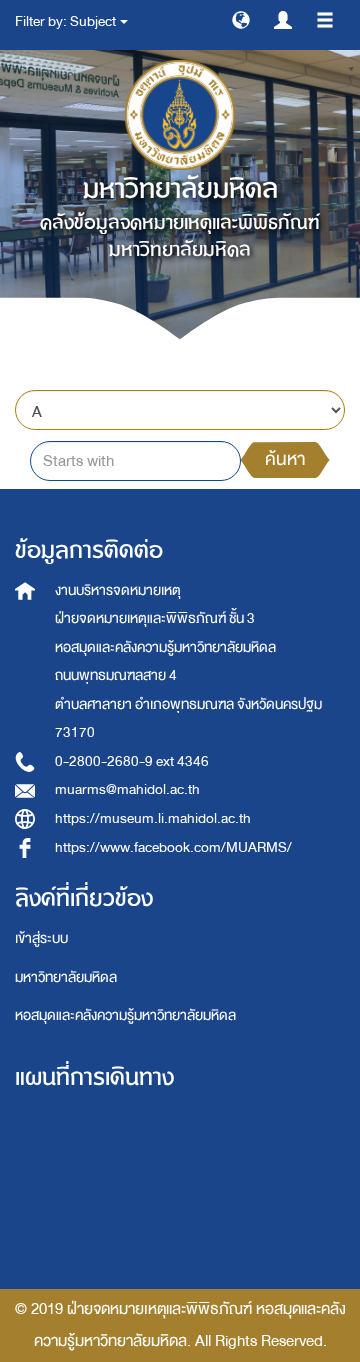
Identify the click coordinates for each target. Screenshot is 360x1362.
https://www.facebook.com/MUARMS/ (173, 847)
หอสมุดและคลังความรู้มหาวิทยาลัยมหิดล (125, 1015)
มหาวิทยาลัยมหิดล (66, 977)
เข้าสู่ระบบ (41, 938)
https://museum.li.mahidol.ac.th (153, 818)
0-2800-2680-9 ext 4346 (132, 761)
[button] (241, 19)
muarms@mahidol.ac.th (127, 789)
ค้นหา (285, 459)
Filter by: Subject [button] (66, 21)
